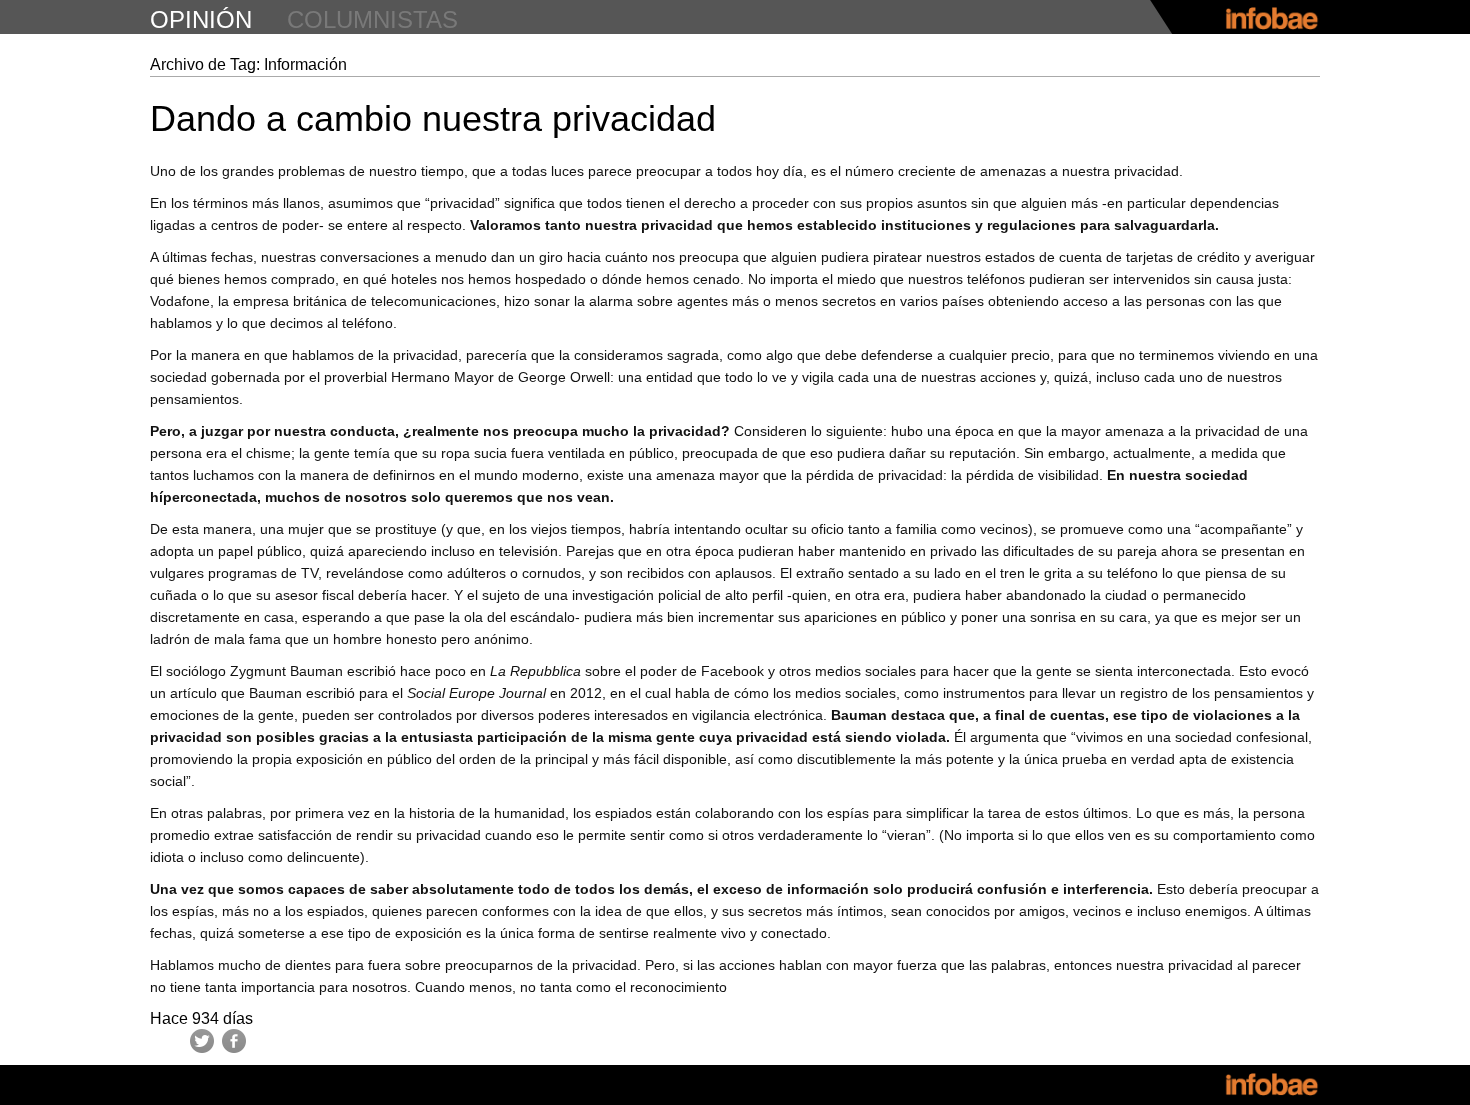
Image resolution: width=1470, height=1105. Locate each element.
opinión (201, 19)
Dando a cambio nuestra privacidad (433, 118)
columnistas (372, 19)
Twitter (202, 1041)
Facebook (234, 1041)
